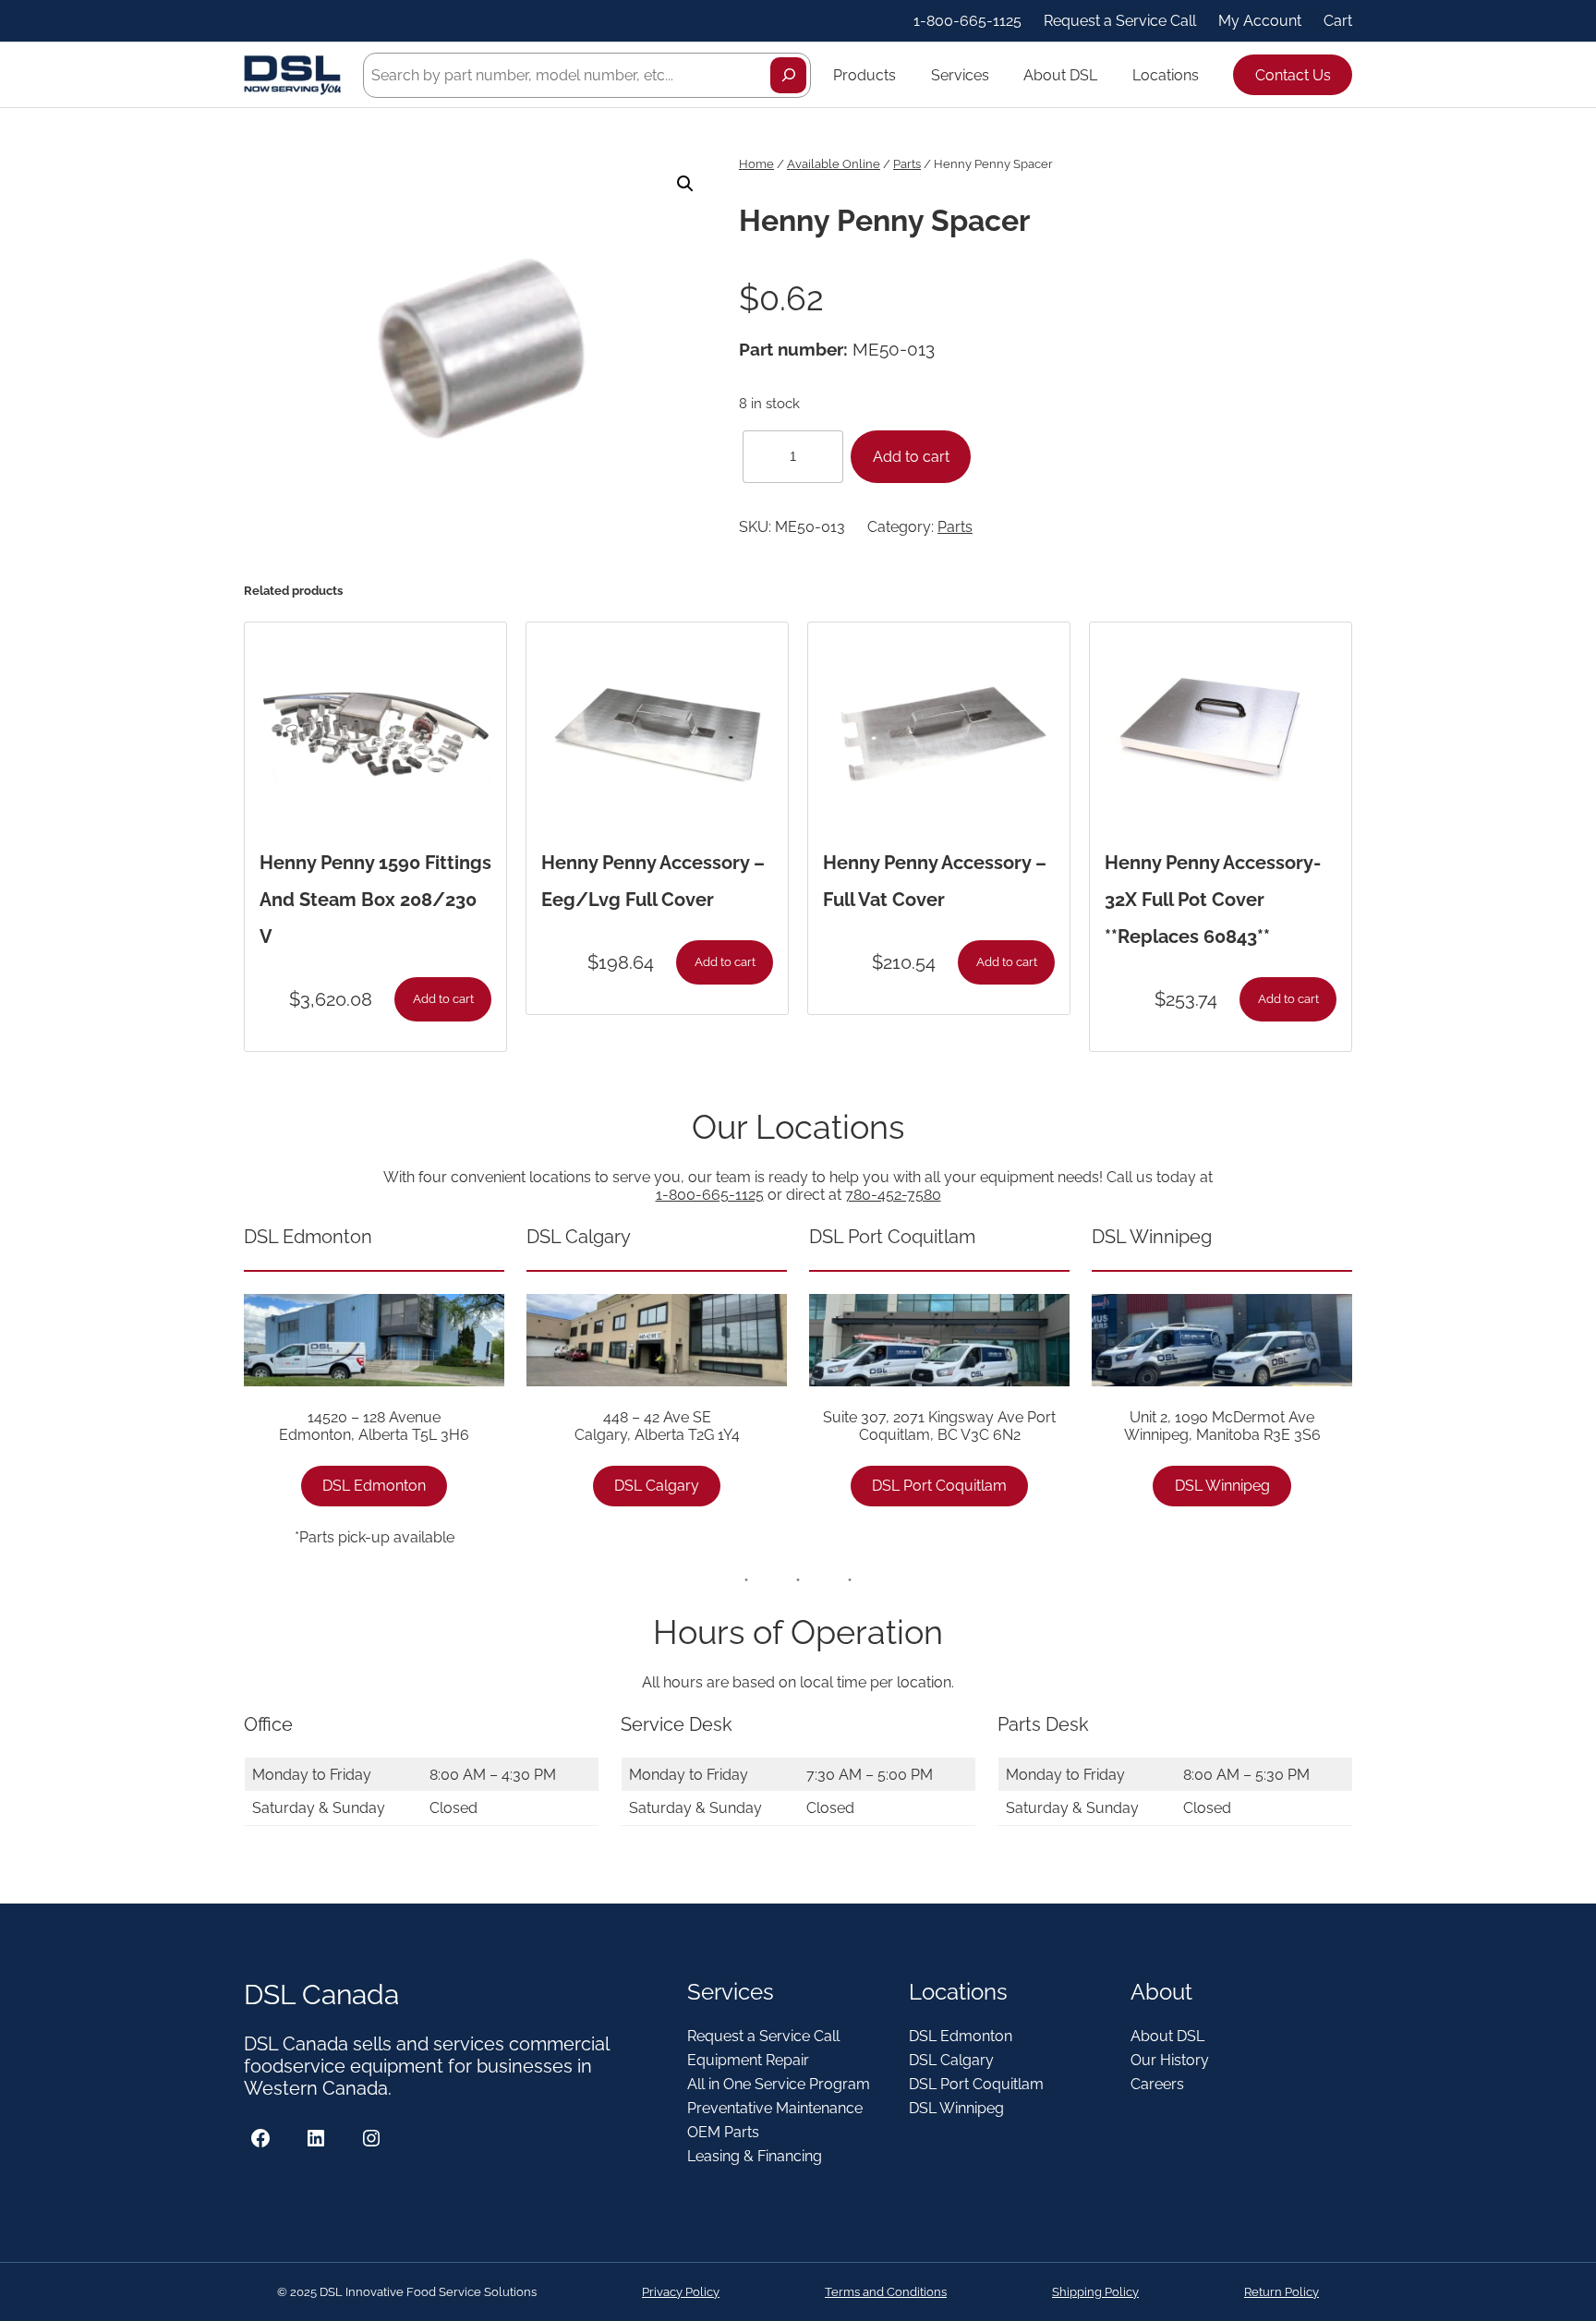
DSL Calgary (657, 1486)
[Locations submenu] (1207, 75)
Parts (907, 164)
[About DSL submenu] (1106, 75)
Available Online (834, 164)
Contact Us (1293, 75)
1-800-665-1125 (710, 1195)
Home (756, 164)
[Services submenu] (997, 75)
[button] (685, 184)
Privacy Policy (681, 2292)
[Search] (788, 75)
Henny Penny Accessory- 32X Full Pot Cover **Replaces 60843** (1213, 900)
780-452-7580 (893, 1195)
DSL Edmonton (374, 1486)
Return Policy (1282, 2292)
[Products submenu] (904, 75)
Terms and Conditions (886, 2292)
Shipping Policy (1095, 2292)
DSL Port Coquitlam (939, 1486)
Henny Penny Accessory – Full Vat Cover (935, 881)
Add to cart (911, 457)
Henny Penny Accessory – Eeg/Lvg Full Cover (653, 881)
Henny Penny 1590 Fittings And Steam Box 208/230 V (375, 900)
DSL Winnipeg (1222, 1486)
